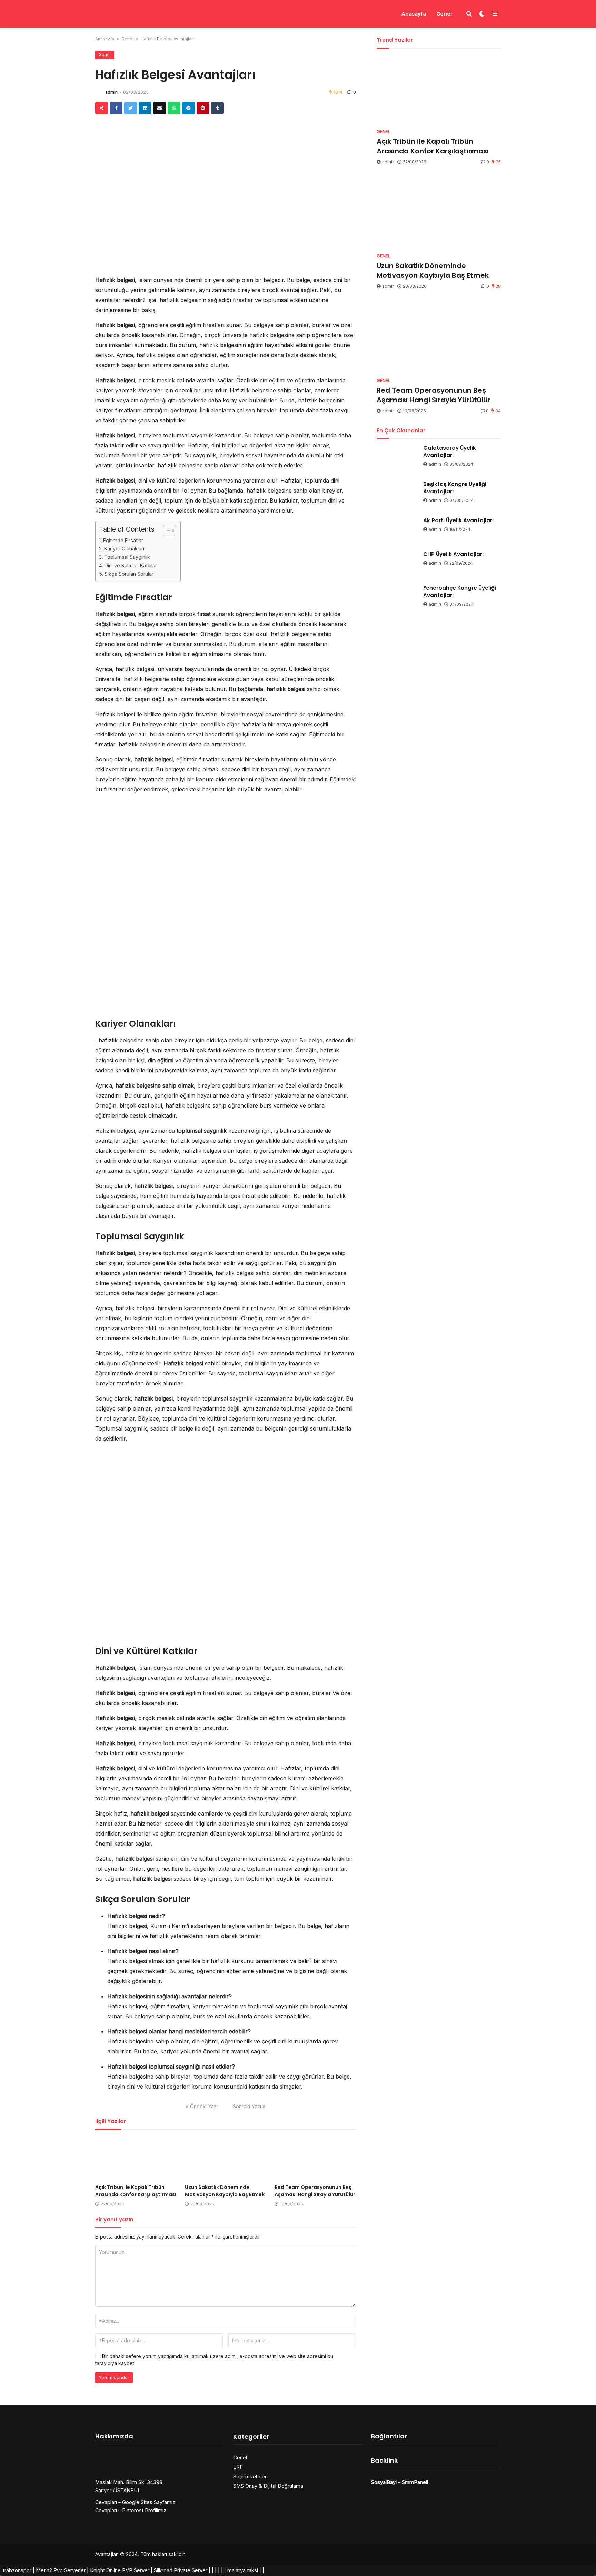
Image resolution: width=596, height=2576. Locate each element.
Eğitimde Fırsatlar (123, 540)
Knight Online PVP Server (120, 2570)
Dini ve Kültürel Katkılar (131, 565)
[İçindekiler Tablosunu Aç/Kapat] (166, 531)
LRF (238, 2467)
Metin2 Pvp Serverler (61, 2570)
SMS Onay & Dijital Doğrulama (268, 2486)
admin (111, 92)
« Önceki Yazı (202, 2106)
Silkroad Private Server (181, 2570)
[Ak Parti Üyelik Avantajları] (397, 528)
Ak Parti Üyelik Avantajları (458, 520)
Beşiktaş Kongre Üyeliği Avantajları (455, 488)
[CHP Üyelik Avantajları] (397, 562)
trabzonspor (17, 2570)
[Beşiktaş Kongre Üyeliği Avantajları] (397, 492)
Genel (444, 14)
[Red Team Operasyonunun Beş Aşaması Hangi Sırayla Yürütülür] (315, 2158)
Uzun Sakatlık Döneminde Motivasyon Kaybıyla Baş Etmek (225, 2191)
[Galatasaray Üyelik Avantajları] (397, 456)
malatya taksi (243, 2570)
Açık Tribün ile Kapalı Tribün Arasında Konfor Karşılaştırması (136, 2191)
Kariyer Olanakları (124, 549)
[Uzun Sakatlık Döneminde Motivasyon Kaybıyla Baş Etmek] (226, 2158)
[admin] (99, 92)
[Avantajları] (127, 13)
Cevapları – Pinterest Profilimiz (131, 2510)
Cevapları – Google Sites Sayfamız (135, 2502)
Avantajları (107, 2554)
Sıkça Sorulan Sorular (129, 574)
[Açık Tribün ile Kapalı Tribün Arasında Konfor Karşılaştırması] (136, 2158)
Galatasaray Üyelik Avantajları (450, 452)
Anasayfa (414, 14)
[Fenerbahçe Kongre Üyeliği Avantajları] (397, 596)
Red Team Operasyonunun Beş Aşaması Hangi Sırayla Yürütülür (315, 2191)
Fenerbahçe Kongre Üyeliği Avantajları (460, 592)
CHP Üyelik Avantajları (453, 554)
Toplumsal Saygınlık (127, 557)
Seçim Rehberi (250, 2477)
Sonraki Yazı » (249, 2106)
